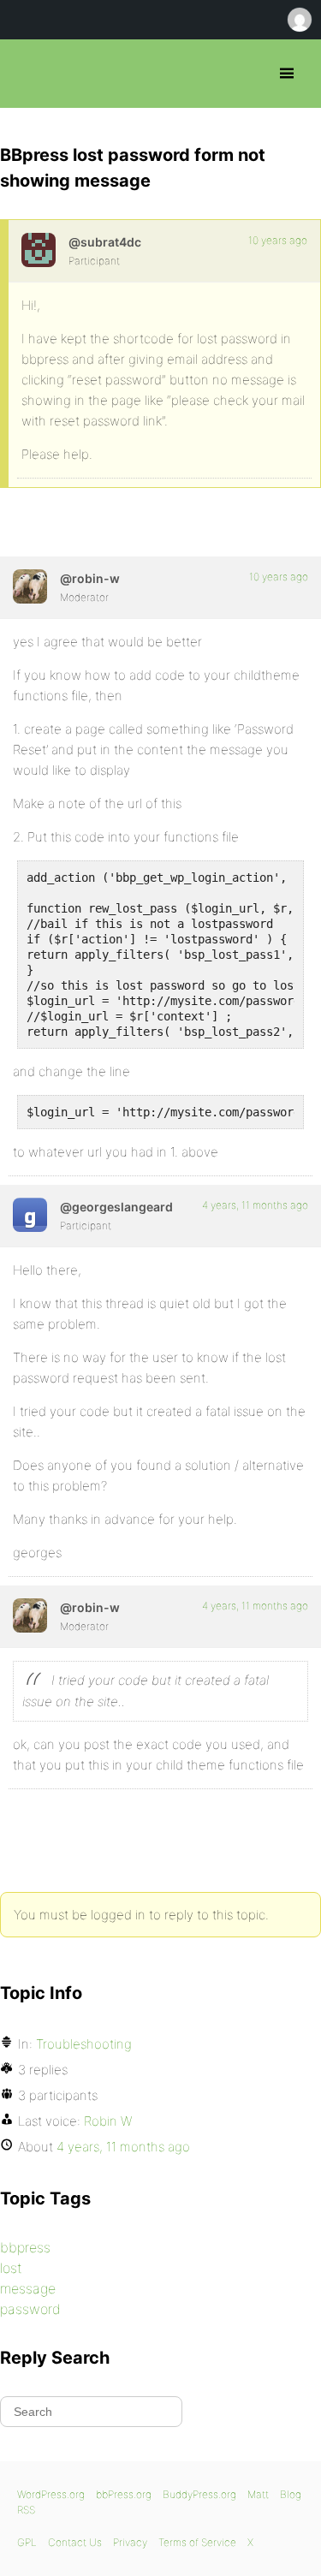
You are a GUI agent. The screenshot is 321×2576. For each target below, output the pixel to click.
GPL (27, 2542)
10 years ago (278, 240)
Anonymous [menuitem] (299, 20)
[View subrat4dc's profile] (39, 250)
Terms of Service (197, 2542)
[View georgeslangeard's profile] (30, 1215)
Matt (258, 2494)
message (28, 2288)
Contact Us (75, 2542)
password (30, 2309)
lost (11, 2268)
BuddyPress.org (199, 2494)
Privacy (130, 2542)
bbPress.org (28, 74)
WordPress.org (51, 2494)
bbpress (25, 2247)
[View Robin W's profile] (30, 586)
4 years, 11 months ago (255, 1205)
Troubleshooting (84, 2044)
